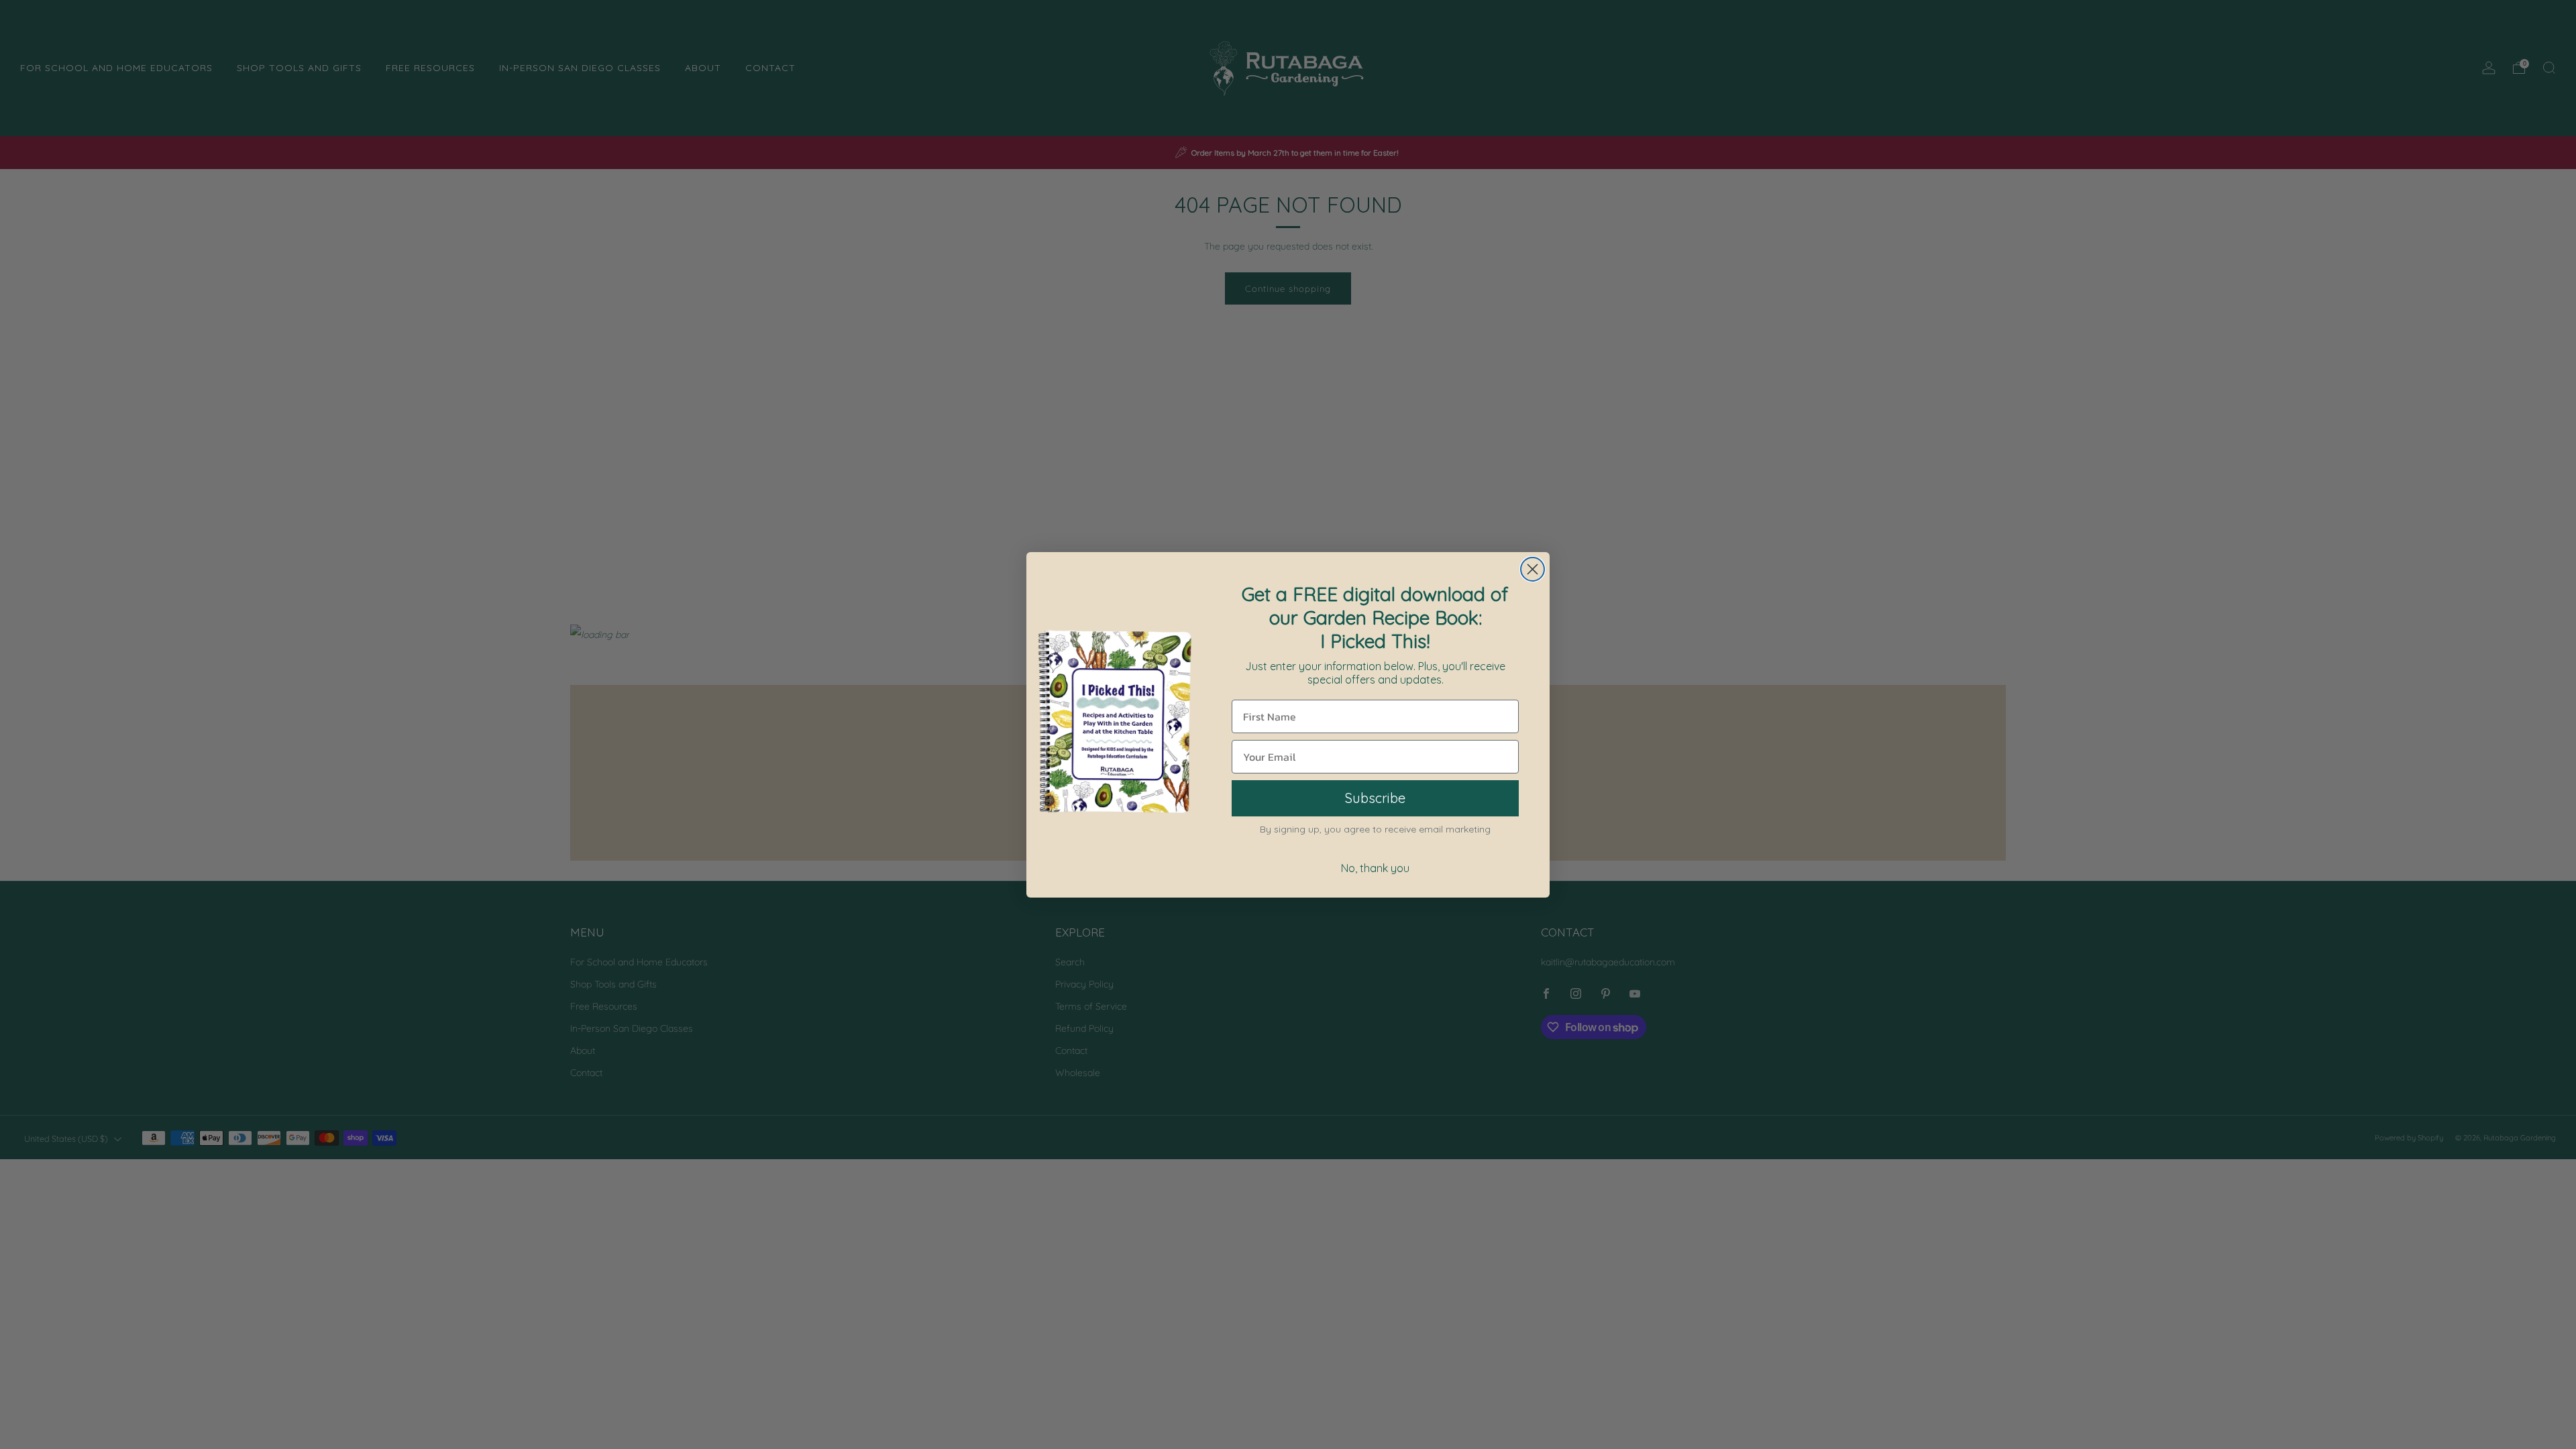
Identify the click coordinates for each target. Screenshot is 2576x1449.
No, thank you (1375, 868)
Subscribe (1375, 798)
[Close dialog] (1533, 569)
